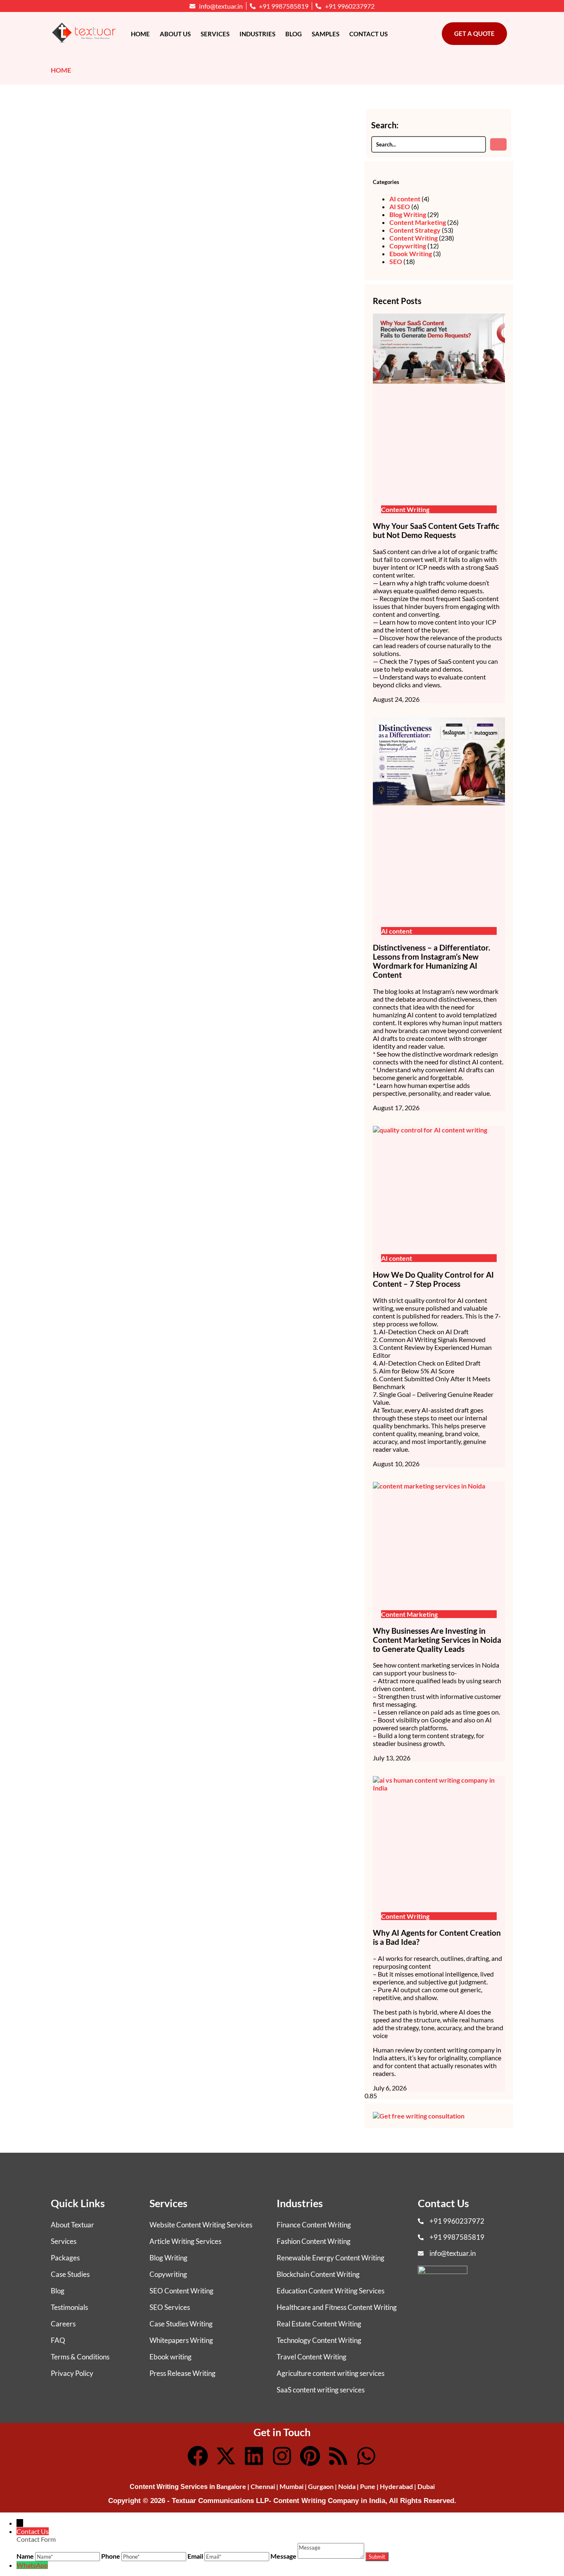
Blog (294, 34)
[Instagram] (282, 2456)
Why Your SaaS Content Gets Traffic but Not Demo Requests (436, 531)
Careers (63, 2324)
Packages (65, 2258)
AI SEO (400, 206)
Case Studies (70, 2274)
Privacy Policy (72, 2373)
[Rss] (338, 2456)
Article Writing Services (185, 2241)
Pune (368, 2486)
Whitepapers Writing (181, 2340)
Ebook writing (171, 2357)
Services (215, 34)
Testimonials (69, 2307)
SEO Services (170, 2307)
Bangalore (231, 2486)
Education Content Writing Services (331, 2291)
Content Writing (414, 238)
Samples (326, 34)
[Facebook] (198, 2456)
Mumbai (291, 2486)
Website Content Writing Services (201, 2225)
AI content (405, 199)
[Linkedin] (254, 2456)
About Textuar (72, 2225)
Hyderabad (396, 2486)
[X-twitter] (226, 2456)
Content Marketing (418, 222)
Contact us (368, 34)
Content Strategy (415, 230)
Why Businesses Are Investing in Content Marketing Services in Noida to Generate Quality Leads (437, 1640)
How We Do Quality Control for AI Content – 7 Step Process (433, 1279)
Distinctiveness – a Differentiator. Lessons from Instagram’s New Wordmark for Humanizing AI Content (431, 961)
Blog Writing (408, 214)
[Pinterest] (310, 2456)
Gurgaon (321, 2486)
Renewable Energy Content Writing (331, 2258)
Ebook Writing (411, 254)
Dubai (426, 2486)
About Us (175, 34)
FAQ (58, 2340)
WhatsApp (32, 2565)
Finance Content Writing (314, 2225)
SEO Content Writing (181, 2291)
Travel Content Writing (312, 2357)
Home (140, 34)
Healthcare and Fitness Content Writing (337, 2307)
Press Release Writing (182, 2373)
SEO (396, 261)
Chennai (263, 2486)
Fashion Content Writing (314, 2241)
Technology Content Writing (319, 2340)
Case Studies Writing (181, 2324)
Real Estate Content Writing (319, 2324)
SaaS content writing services (321, 2390)
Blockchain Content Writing (318, 2274)
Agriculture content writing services (331, 2373)
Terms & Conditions (80, 2357)
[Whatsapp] (366, 2456)
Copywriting (408, 246)
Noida (347, 2486)
